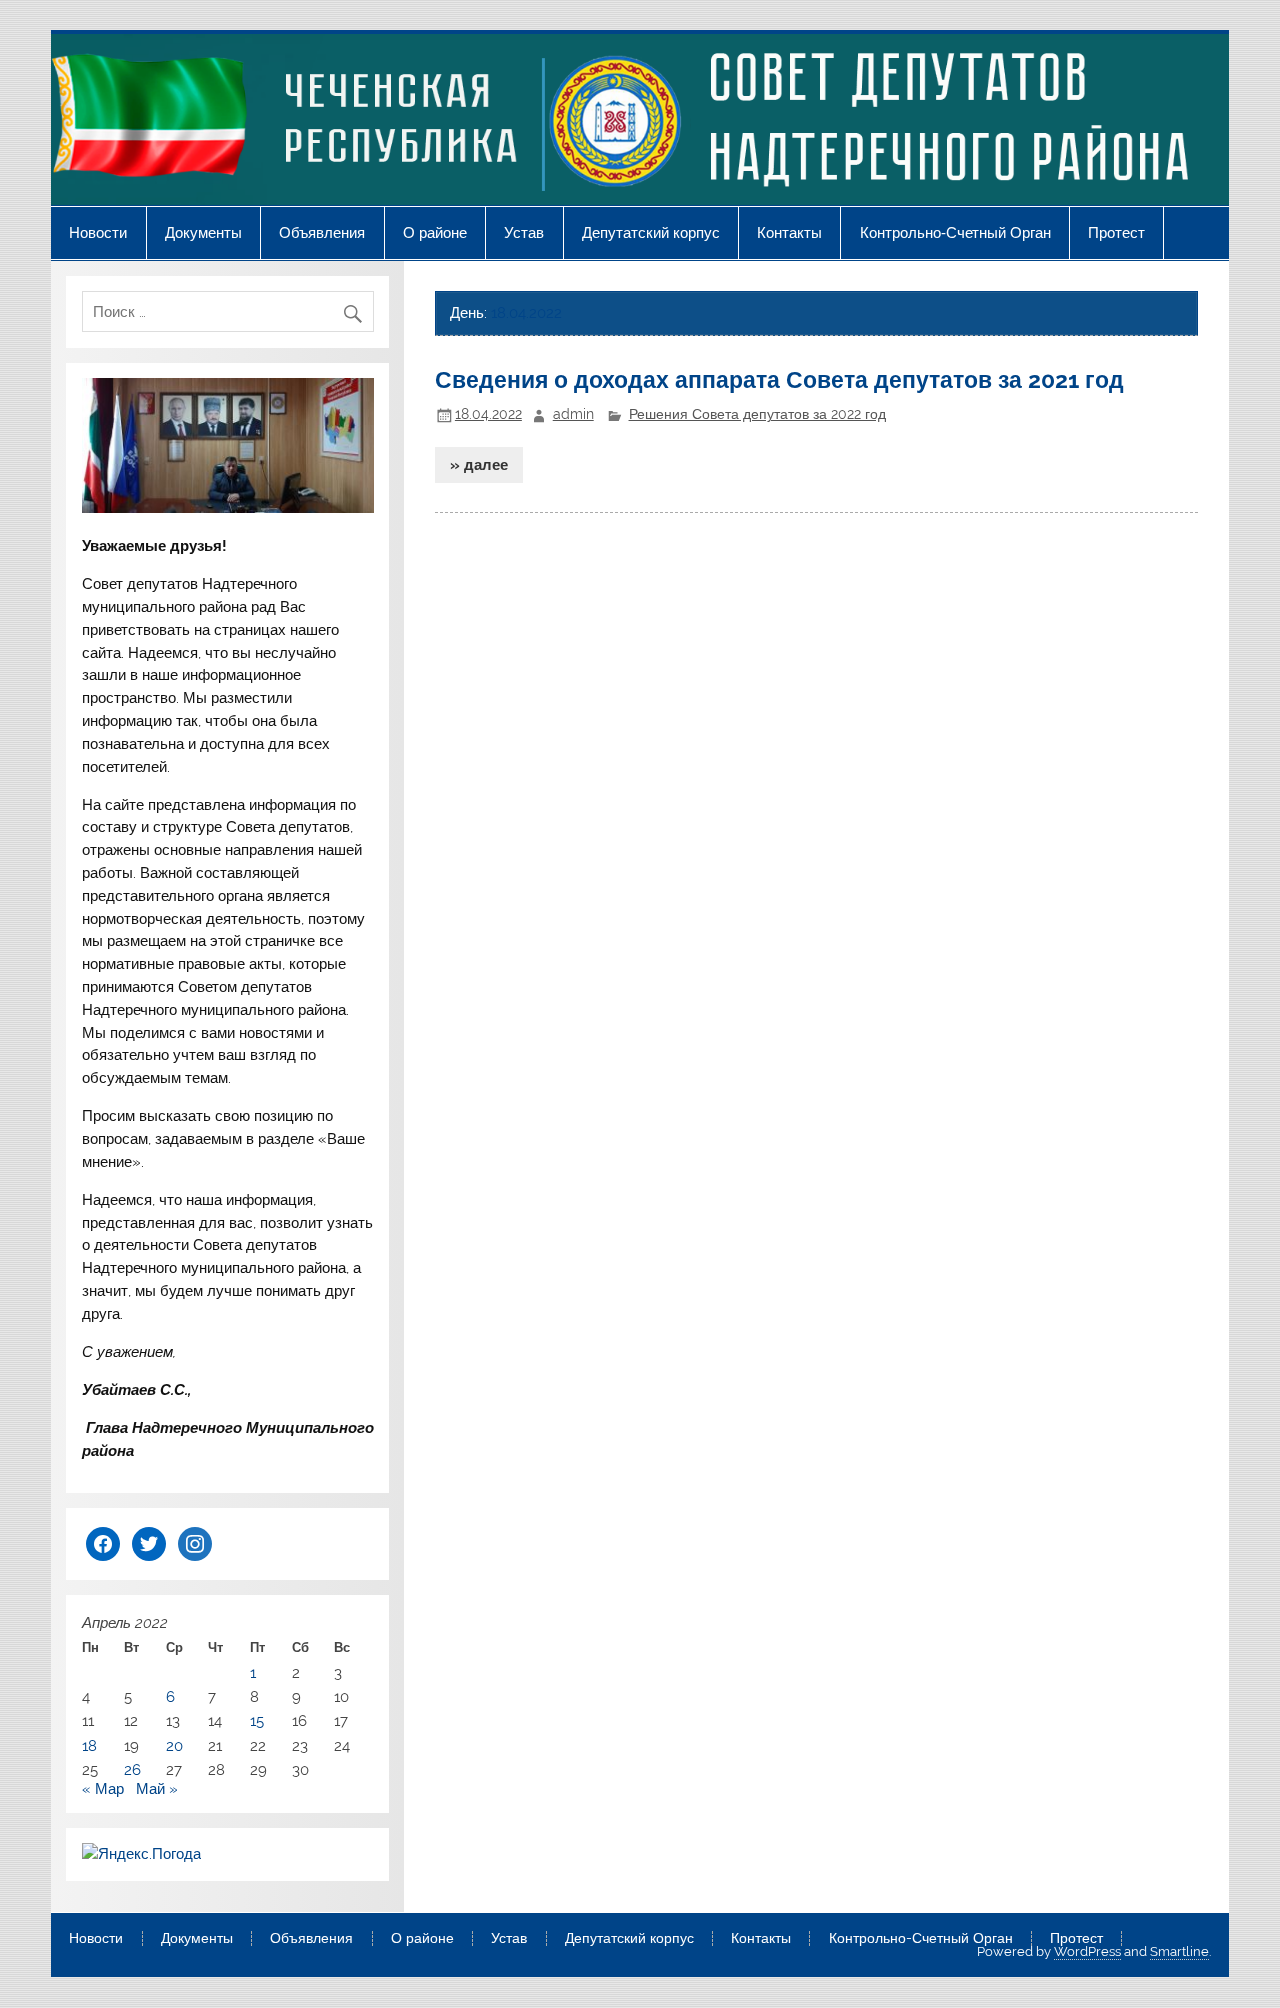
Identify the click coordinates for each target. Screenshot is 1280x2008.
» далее (479, 465)
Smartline (1179, 1951)
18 (89, 1746)
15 (257, 1721)
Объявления (322, 232)
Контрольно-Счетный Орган (955, 232)
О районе (435, 232)
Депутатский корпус (651, 232)
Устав (524, 232)
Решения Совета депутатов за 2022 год (757, 414)
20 (174, 1746)
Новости (98, 232)
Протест (1116, 232)
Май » (157, 1789)
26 (132, 1770)
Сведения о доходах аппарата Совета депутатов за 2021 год (779, 380)
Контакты (789, 232)
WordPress (1087, 1951)
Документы (203, 232)
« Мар (103, 1789)
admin (573, 414)
